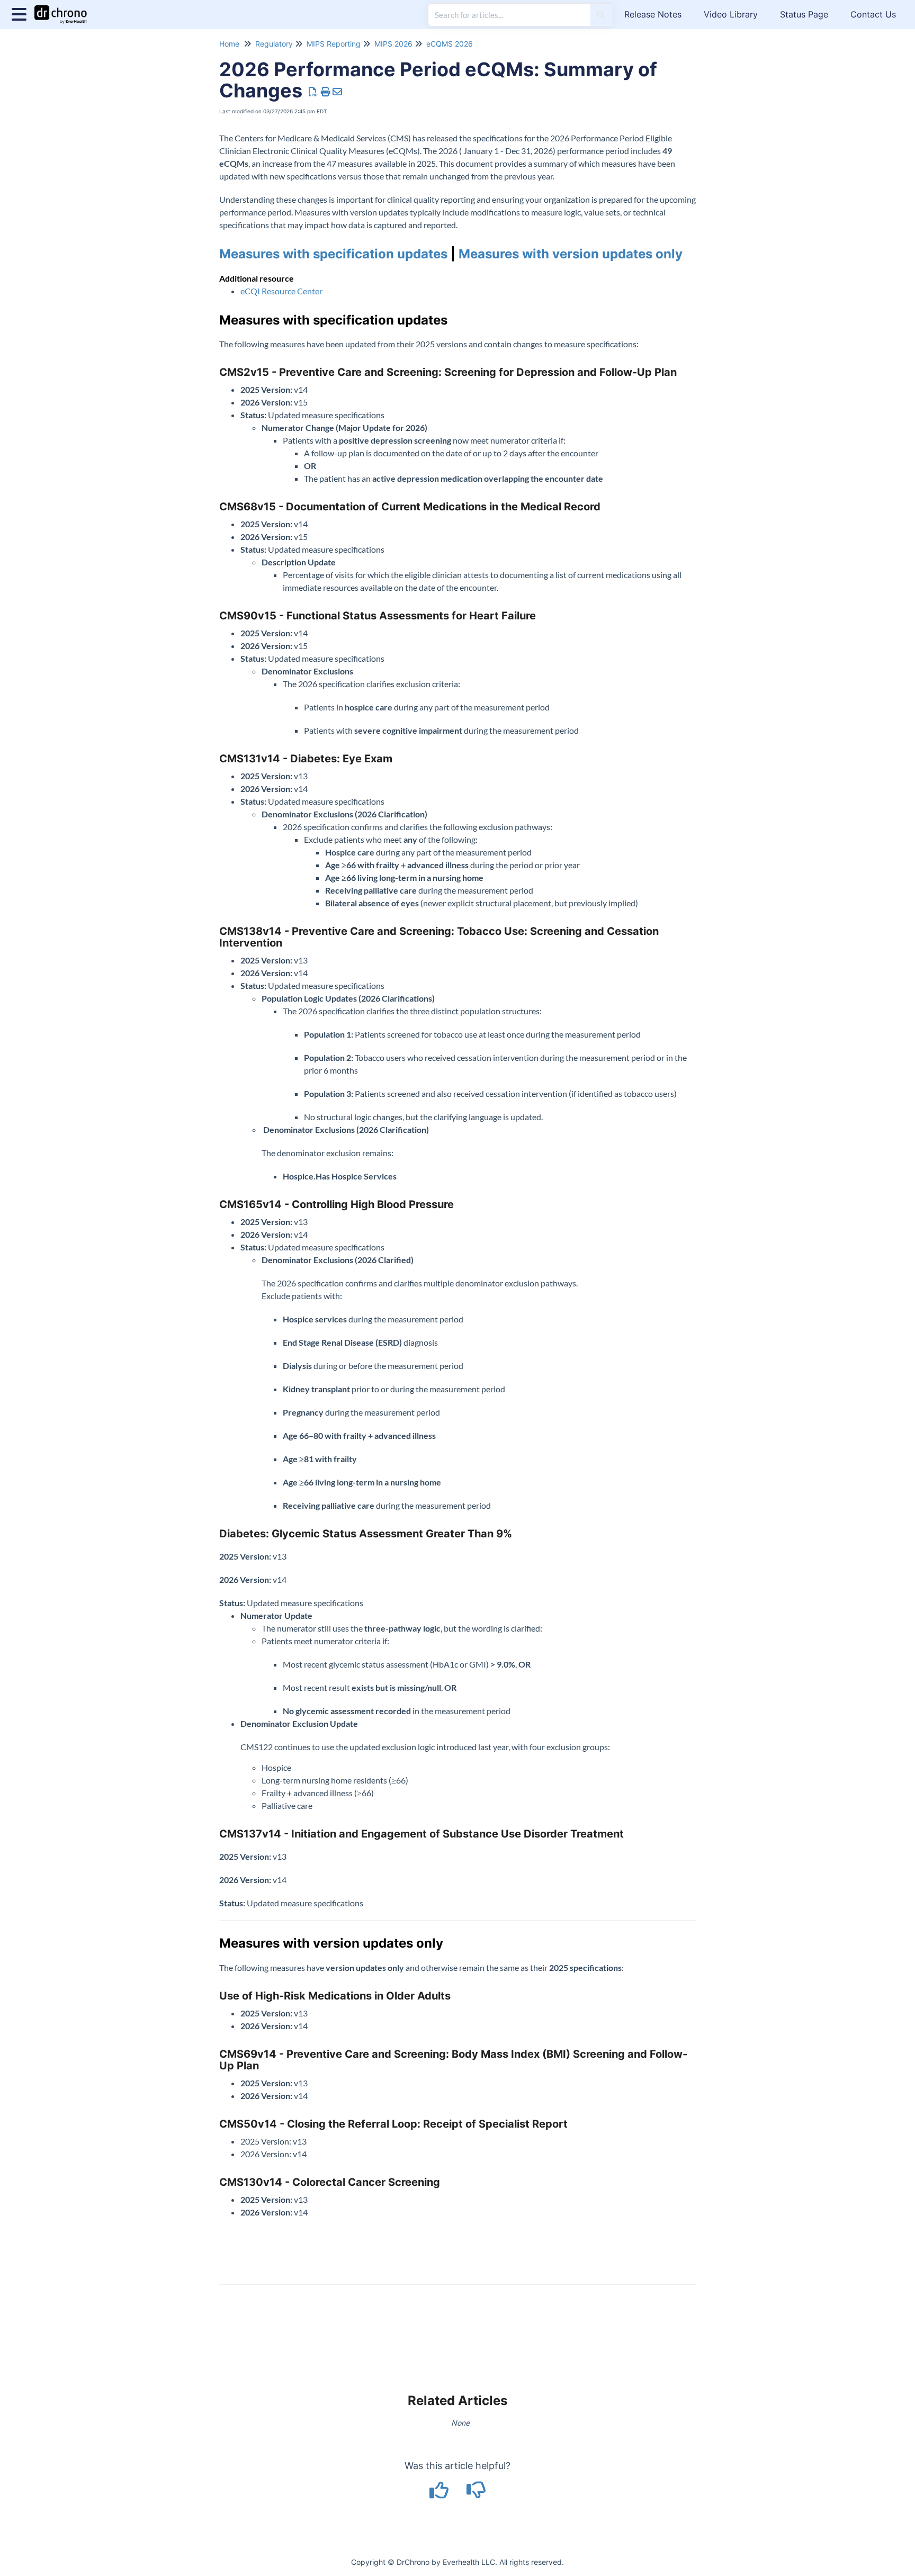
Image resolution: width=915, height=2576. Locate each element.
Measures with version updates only (571, 254)
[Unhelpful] (476, 2494)
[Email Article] (338, 92)
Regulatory (274, 44)
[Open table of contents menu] (21, 13)
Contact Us (873, 14)
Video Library (731, 14)
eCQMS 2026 (450, 44)
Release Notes (653, 14)
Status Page (804, 14)
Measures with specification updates (335, 254)
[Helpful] (441, 2494)
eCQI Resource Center (281, 291)
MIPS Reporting (334, 44)
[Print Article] (326, 92)
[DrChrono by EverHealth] (65, 9)
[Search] (601, 15)
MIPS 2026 (393, 44)
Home (229, 44)
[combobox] (509, 15)
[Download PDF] (314, 92)
